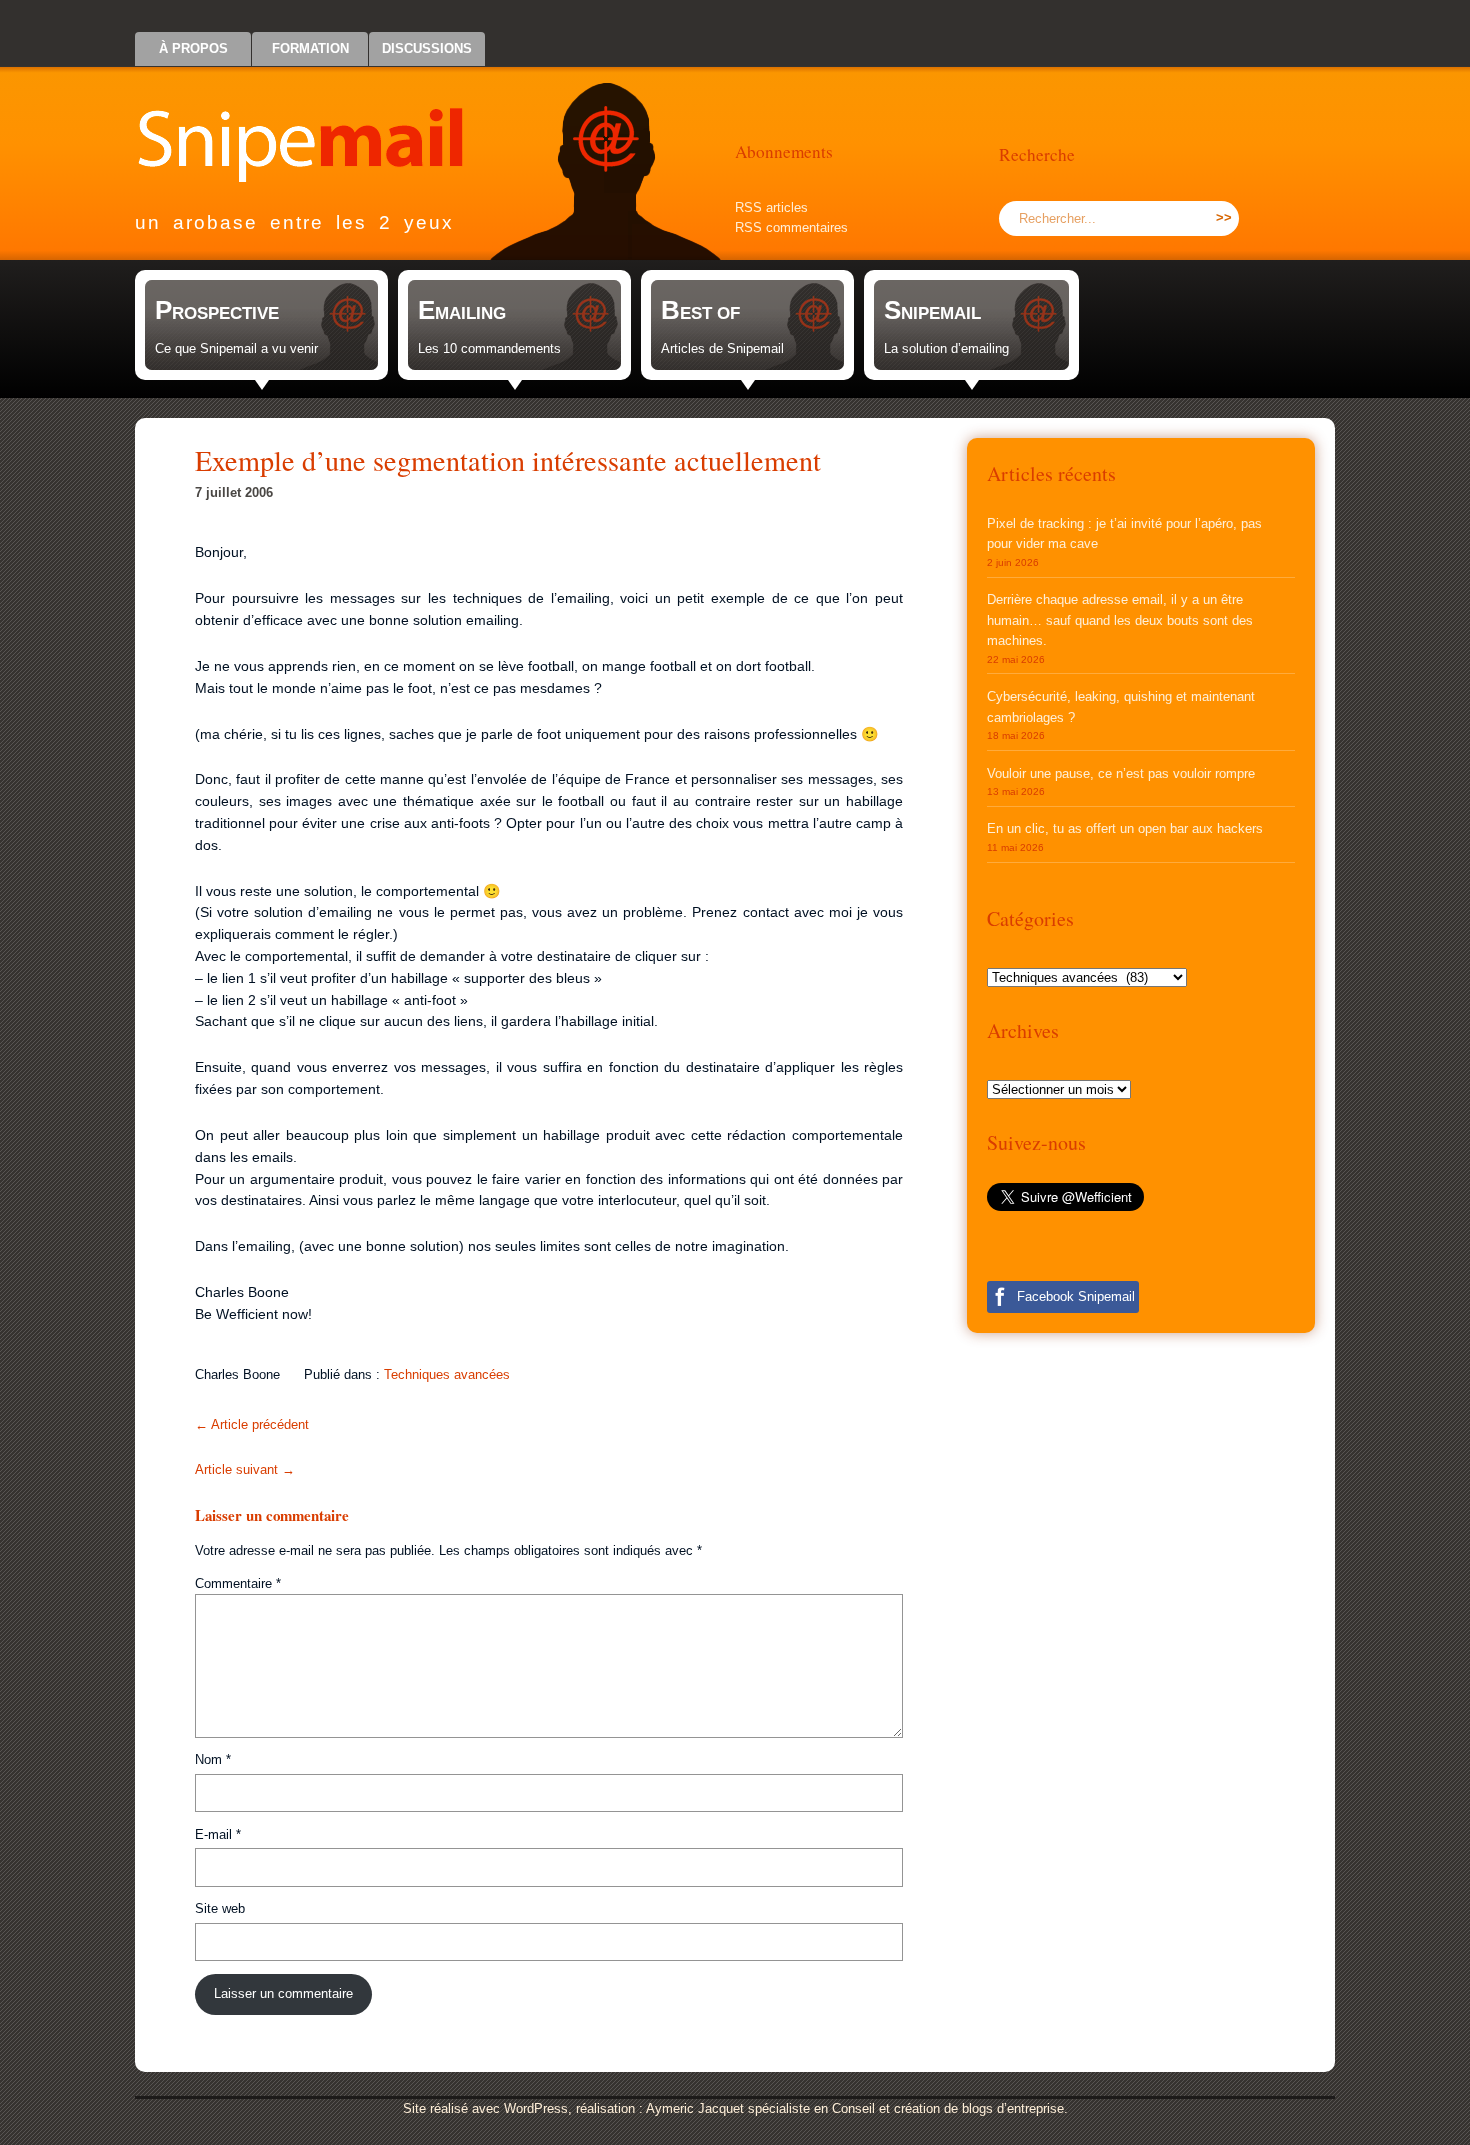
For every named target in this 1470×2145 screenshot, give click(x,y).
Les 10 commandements (489, 348)
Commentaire (238, 1583)
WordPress (536, 2108)
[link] (261, 325)
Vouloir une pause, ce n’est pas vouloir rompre (1121, 773)
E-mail (218, 1834)
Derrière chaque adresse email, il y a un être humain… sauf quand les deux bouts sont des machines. (1120, 620)
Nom (213, 1759)
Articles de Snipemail (722, 348)
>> (1224, 217)
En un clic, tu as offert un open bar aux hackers (1125, 828)
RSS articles (771, 207)
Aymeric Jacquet (695, 2108)
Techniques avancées (447, 1374)
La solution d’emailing (946, 348)
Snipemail (315, 125)
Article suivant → (245, 1469)
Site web (220, 1908)
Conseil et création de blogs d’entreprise (948, 2108)
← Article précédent (252, 1424)
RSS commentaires (791, 227)
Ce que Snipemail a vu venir (236, 348)
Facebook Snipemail (1076, 1296)
